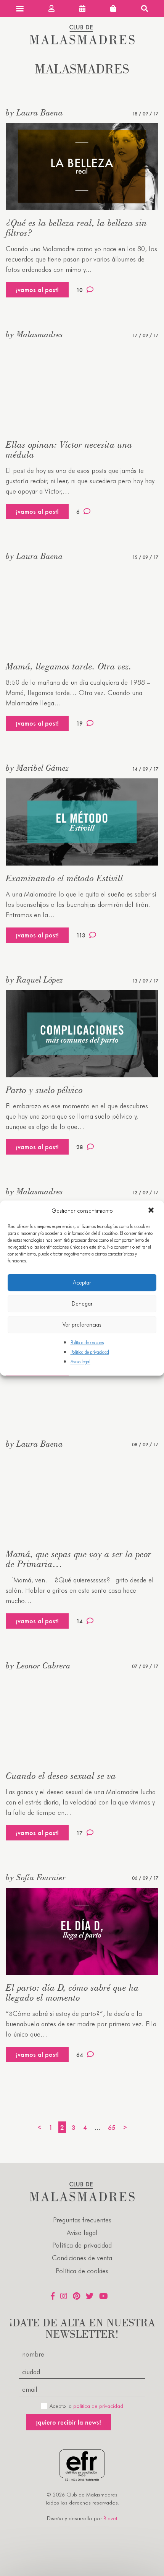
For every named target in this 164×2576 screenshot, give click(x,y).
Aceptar (82, 1283)
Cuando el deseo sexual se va (61, 1776)
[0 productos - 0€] (113, 9)
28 (80, 1147)
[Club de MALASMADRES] (82, 42)
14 (80, 1621)
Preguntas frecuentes (82, 2220)
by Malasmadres (34, 334)
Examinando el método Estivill (64, 878)
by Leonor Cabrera (38, 1665)
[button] (152, 1211)
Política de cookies (87, 1342)
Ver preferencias (82, 1325)
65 (112, 2127)
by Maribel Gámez (37, 768)
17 (80, 1833)
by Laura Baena (34, 112)
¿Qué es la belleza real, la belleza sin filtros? (76, 228)
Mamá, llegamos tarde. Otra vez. (69, 666)
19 (80, 724)
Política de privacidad (90, 1352)
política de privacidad (98, 2406)
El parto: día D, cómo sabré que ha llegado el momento (72, 1992)
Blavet (110, 2518)
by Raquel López (34, 979)
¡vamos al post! (37, 290)
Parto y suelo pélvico (44, 1090)
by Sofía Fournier (36, 1877)
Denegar (82, 1304)
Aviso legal (80, 1362)
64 (80, 2055)
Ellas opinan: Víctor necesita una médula (69, 449)
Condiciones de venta (82, 2258)
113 (81, 935)
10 (80, 290)
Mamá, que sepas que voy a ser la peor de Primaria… (79, 1559)
